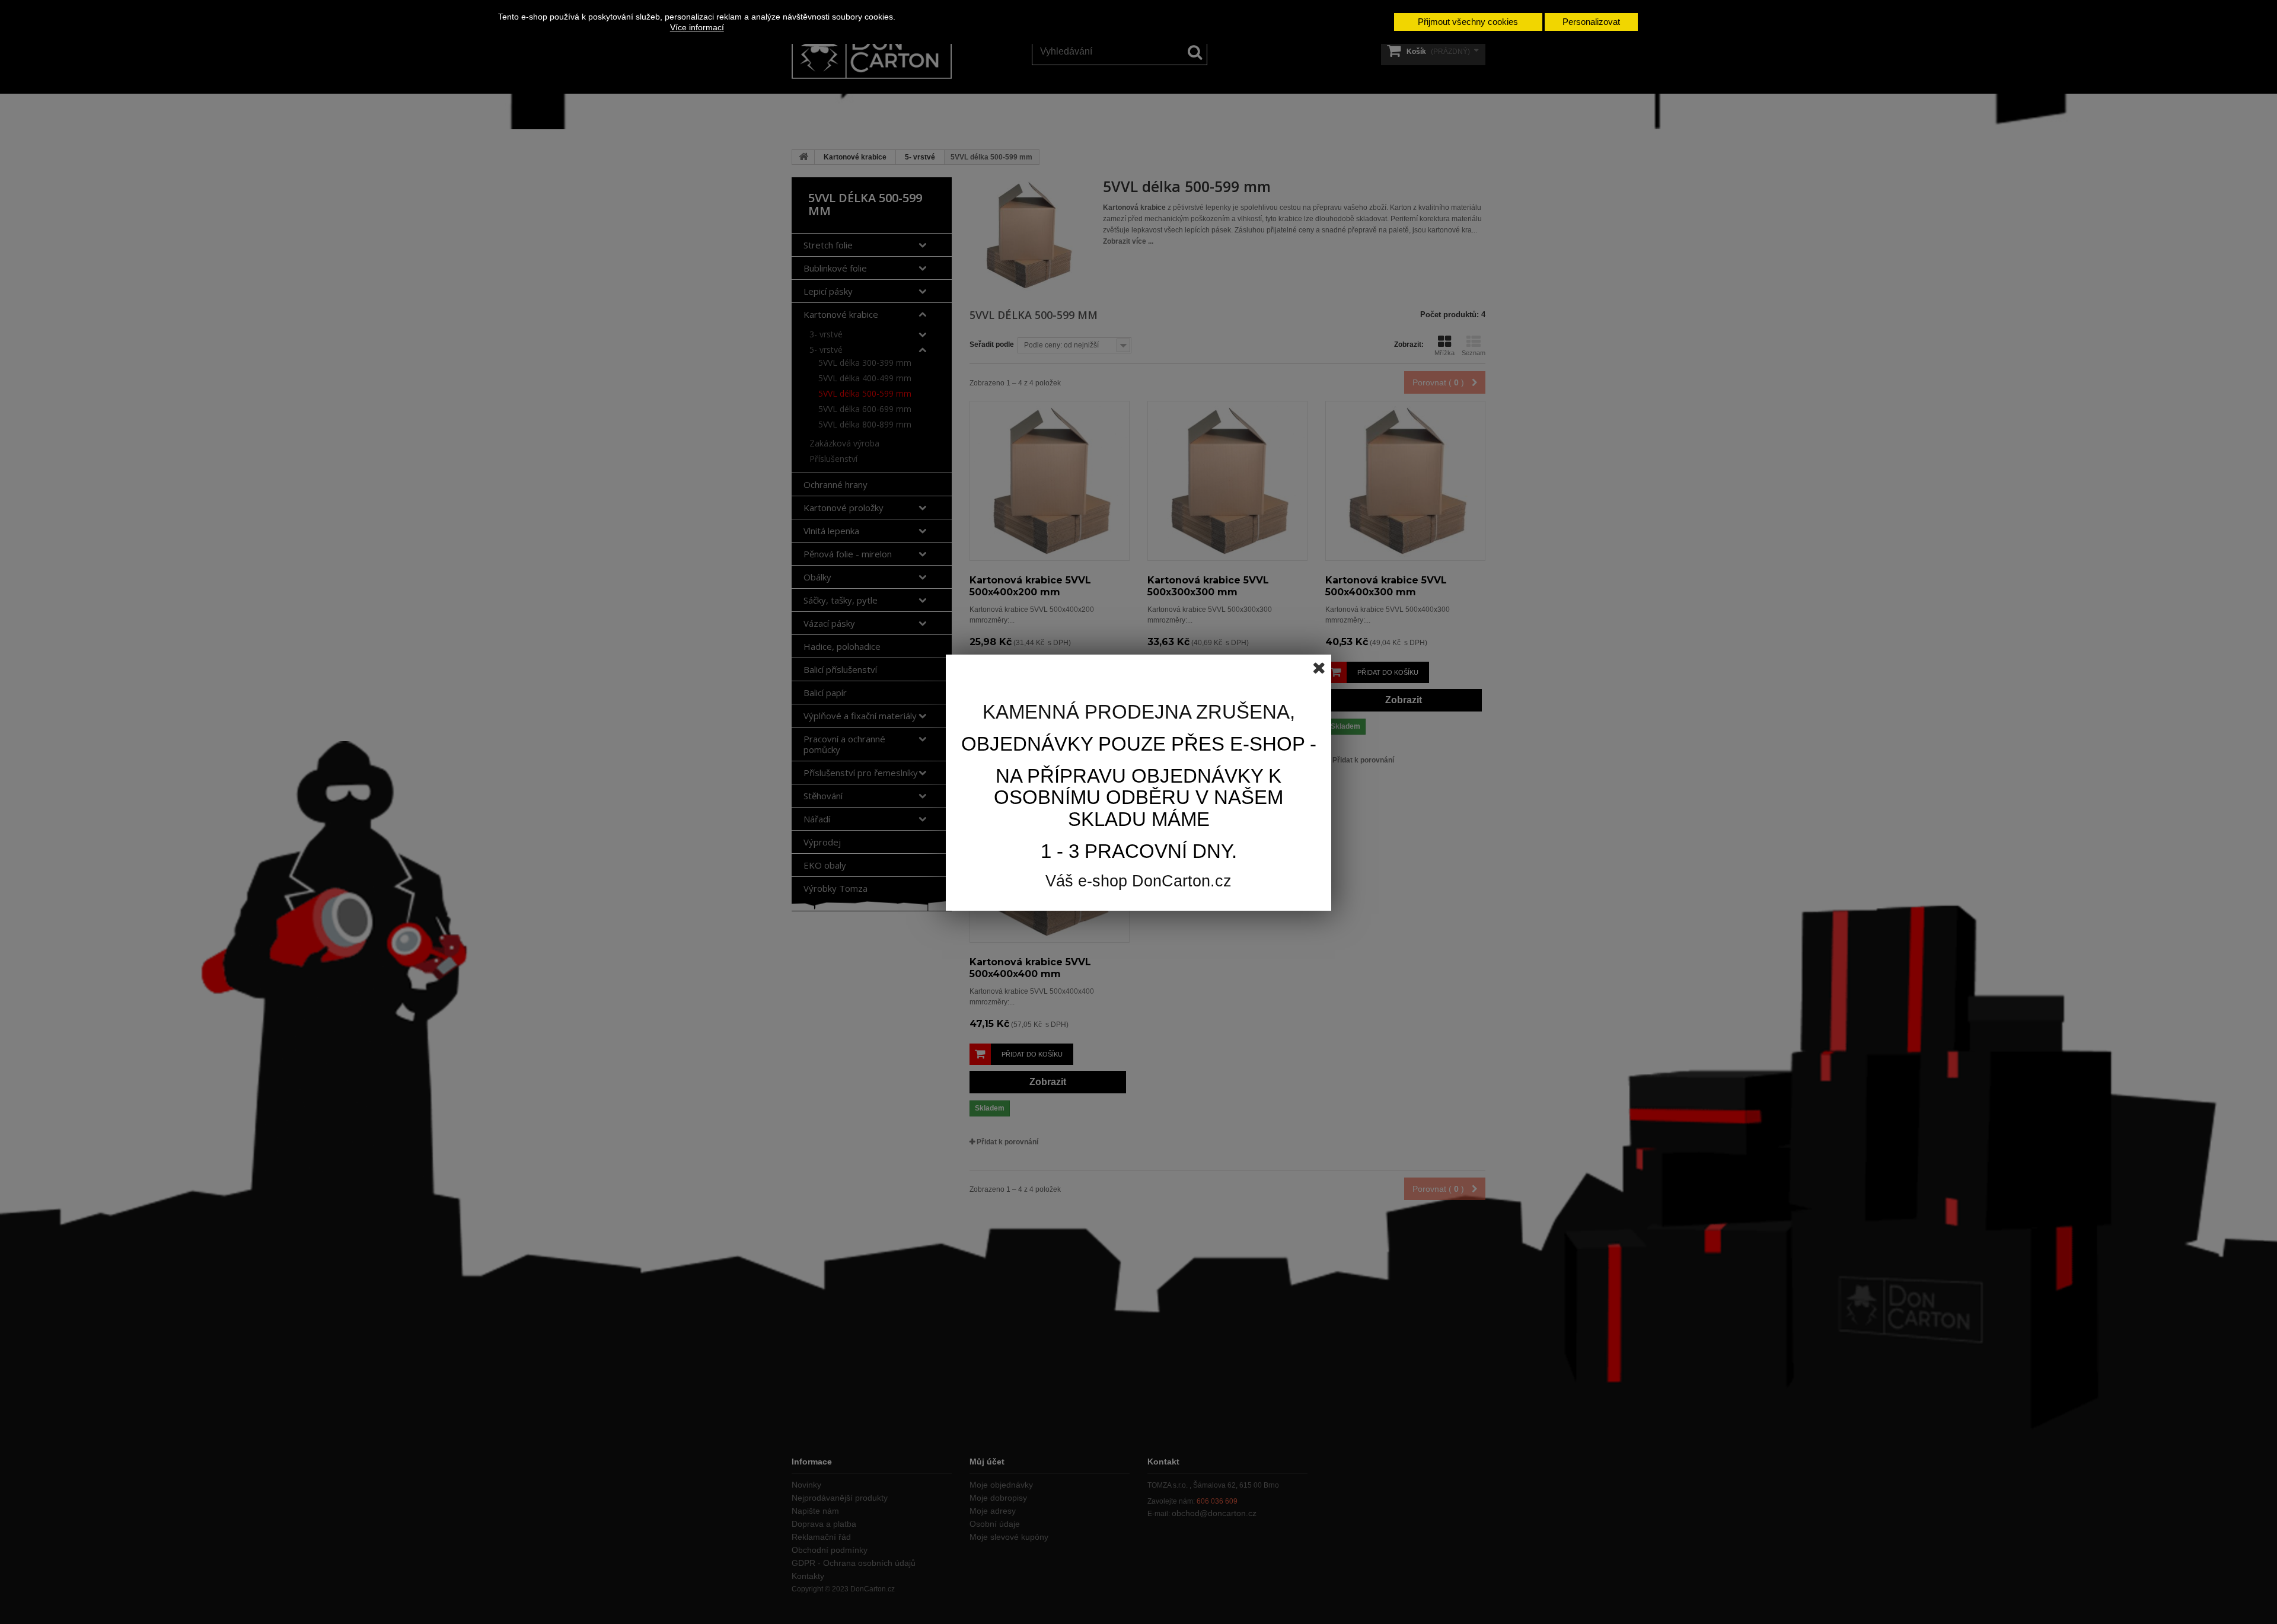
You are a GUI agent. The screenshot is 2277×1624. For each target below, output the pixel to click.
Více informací (697, 27)
